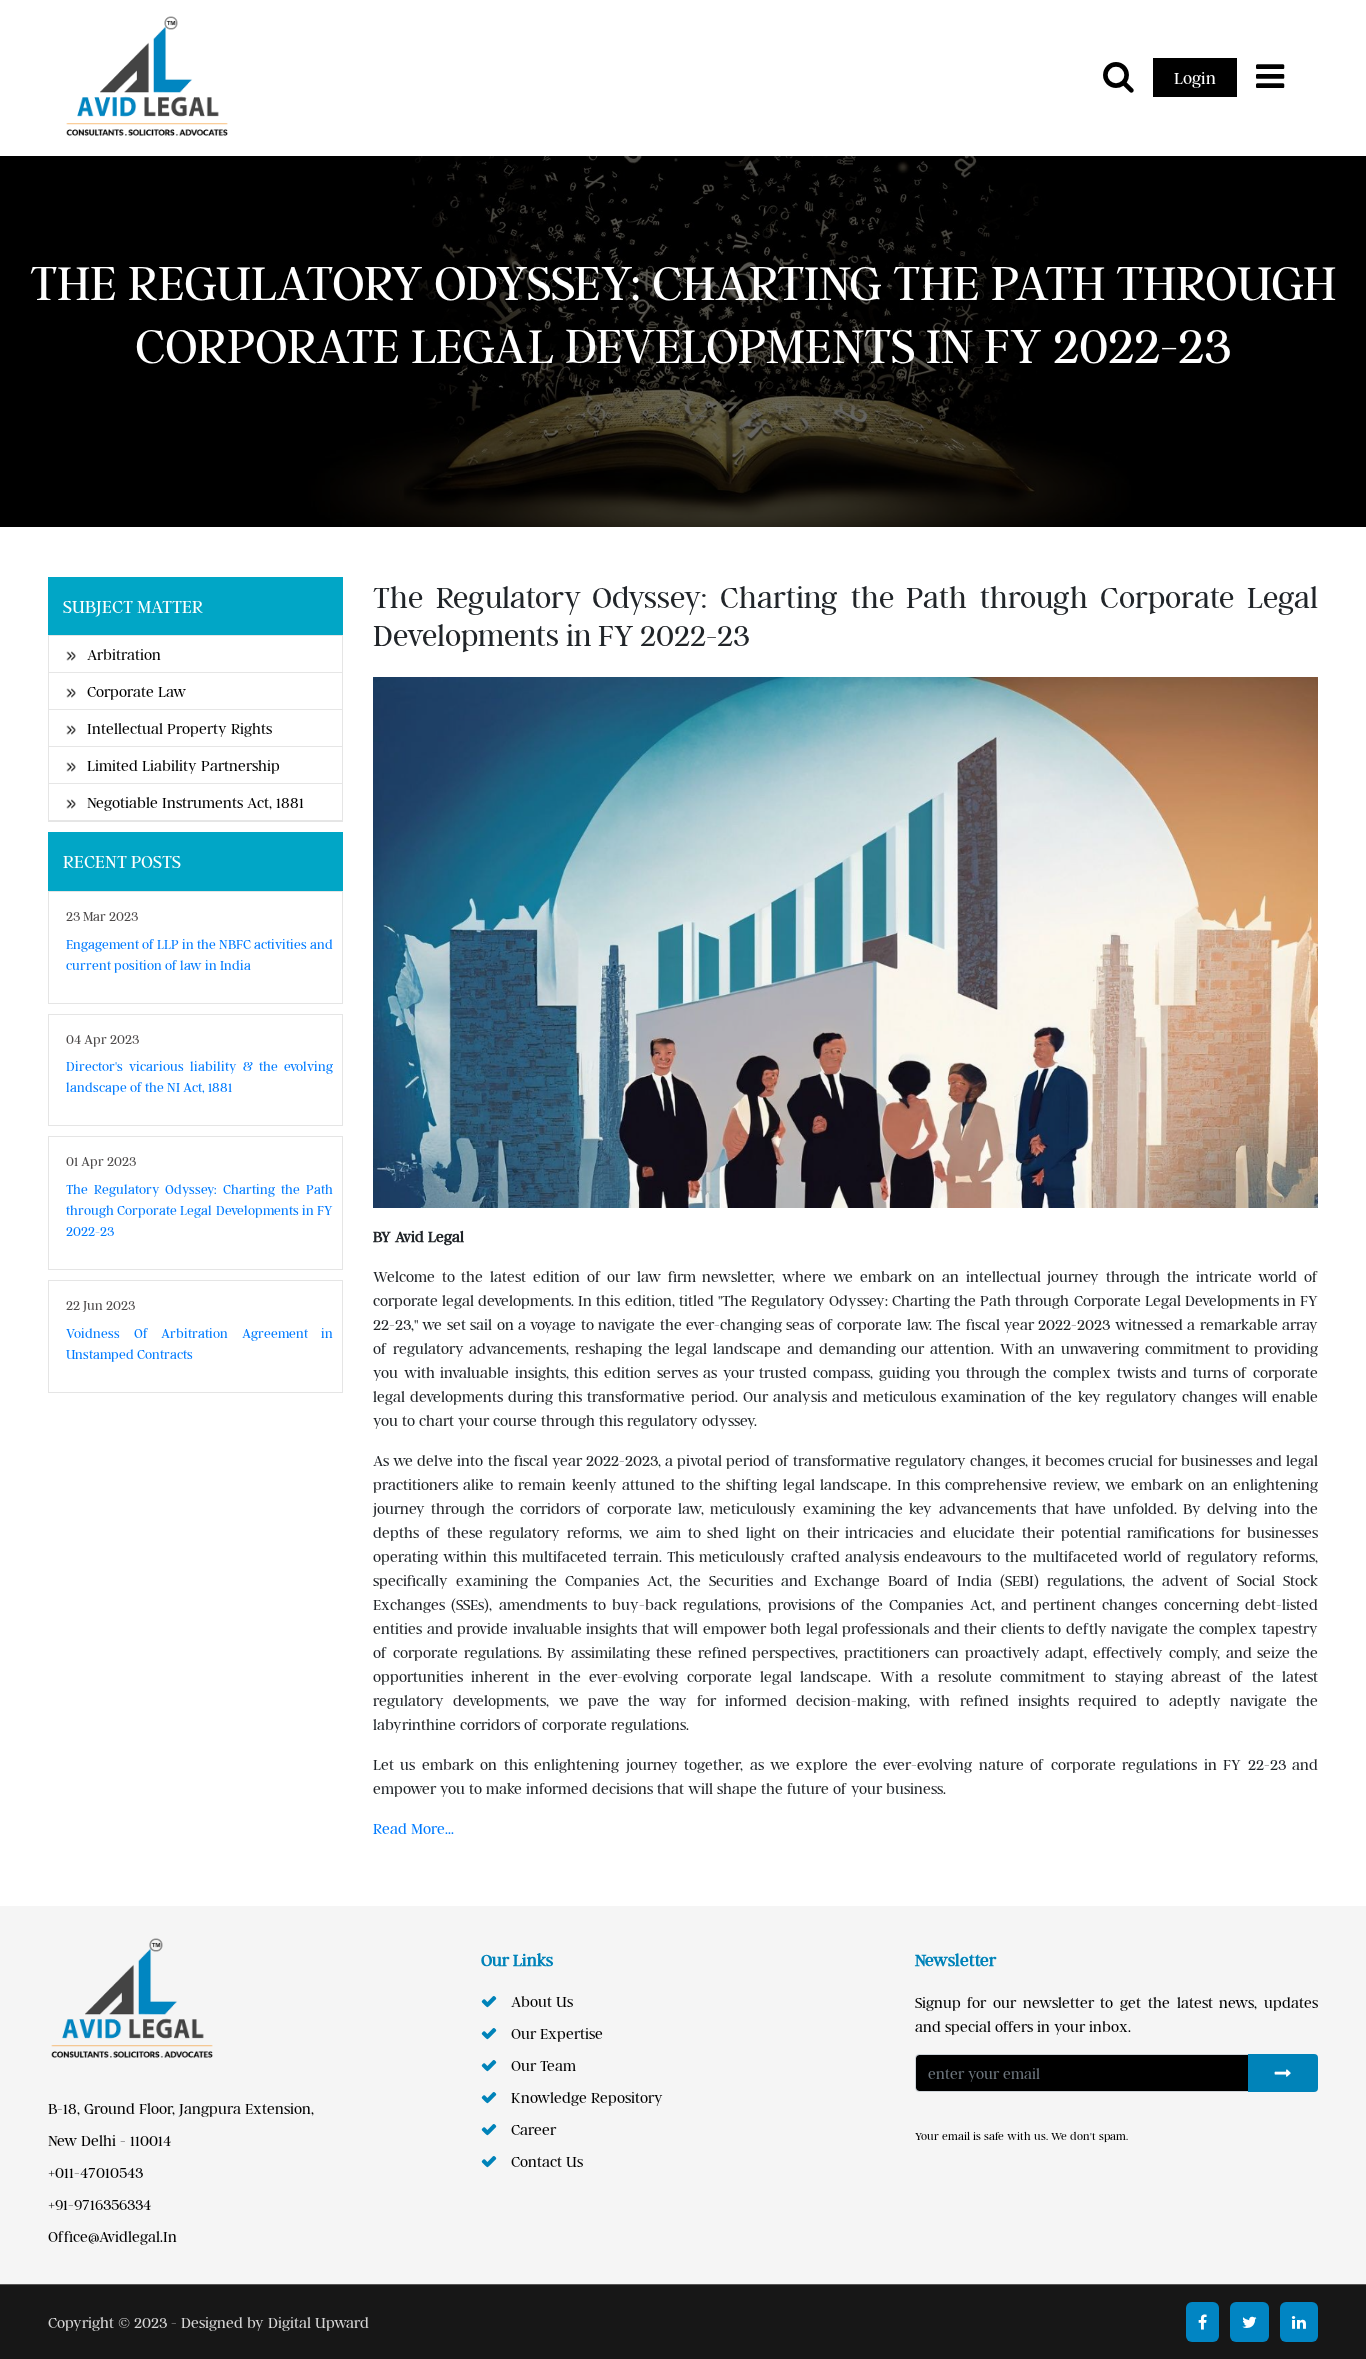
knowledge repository (587, 2097)
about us (542, 2001)
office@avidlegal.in (112, 2236)
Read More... (413, 1828)
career (533, 2129)
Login (1195, 77)
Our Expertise (557, 2033)
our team (543, 2065)
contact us (547, 2161)
